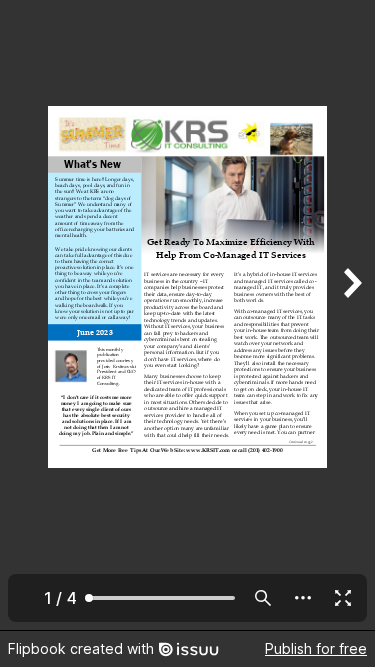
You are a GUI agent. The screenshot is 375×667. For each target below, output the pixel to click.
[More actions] (303, 598)
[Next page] (351, 315)
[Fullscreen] (343, 598)
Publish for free (316, 648)
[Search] (263, 598)
